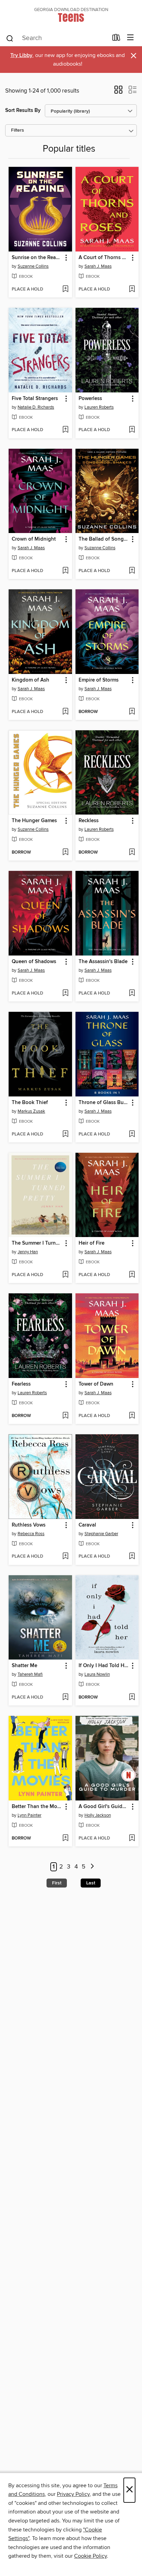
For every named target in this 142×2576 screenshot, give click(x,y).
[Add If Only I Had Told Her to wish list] (132, 1698)
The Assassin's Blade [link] (103, 962)
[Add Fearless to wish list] (65, 1416)
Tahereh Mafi (30, 1674)
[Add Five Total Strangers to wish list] (65, 430)
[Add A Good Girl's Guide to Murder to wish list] (132, 1838)
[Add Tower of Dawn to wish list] (132, 1416)
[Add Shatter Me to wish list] (65, 1698)
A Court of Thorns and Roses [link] (104, 258)
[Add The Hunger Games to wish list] (65, 853)
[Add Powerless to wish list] (132, 430)
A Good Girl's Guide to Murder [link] (104, 1807)
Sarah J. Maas (98, 266)
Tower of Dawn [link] (96, 1384)
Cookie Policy (90, 2556)
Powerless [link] (90, 399)
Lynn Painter (29, 1815)
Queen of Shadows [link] (34, 962)
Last (91, 1883)
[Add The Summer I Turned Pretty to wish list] (65, 1275)
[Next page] (92, 1867)
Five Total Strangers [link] (35, 399)
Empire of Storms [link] (99, 680)
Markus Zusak (31, 1111)
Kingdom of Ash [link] (31, 680)
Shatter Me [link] (24, 1666)
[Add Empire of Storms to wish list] (132, 712)
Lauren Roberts (99, 407)
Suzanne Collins (33, 266)
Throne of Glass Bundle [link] (104, 1103)
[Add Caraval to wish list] (132, 1557)
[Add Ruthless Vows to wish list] (65, 1557)
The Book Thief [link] (30, 1103)
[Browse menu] (130, 38)
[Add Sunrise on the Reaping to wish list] (65, 289)
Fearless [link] (21, 1384)
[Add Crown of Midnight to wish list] (65, 571)
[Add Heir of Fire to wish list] (132, 1275)
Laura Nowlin (97, 1674)
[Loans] (116, 39)
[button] (118, 92)
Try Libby (21, 55)
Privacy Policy (73, 2494)
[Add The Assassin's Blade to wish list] (132, 994)
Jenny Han (28, 1252)
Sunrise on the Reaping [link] (37, 258)
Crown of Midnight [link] (34, 539)
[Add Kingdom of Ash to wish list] (65, 712)
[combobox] (57, 38)
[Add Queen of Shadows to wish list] (65, 994)
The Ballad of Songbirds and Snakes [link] (104, 539)
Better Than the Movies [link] (37, 1807)
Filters (18, 130)
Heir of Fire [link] (92, 1243)
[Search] (10, 38)
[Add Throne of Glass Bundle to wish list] (132, 1134)
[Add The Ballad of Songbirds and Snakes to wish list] (132, 571)
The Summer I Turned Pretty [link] (37, 1243)
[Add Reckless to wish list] (132, 853)
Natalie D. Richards (36, 407)
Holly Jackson (98, 1815)
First (57, 1883)
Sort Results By (23, 110)
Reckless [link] (89, 821)
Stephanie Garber (101, 1534)
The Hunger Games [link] (34, 821)
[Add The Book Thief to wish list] (65, 1134)
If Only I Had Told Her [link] (104, 1666)
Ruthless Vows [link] (29, 1525)
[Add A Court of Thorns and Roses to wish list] (132, 289)
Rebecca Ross (31, 1534)
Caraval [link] (87, 1525)
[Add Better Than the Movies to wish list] (65, 1838)
